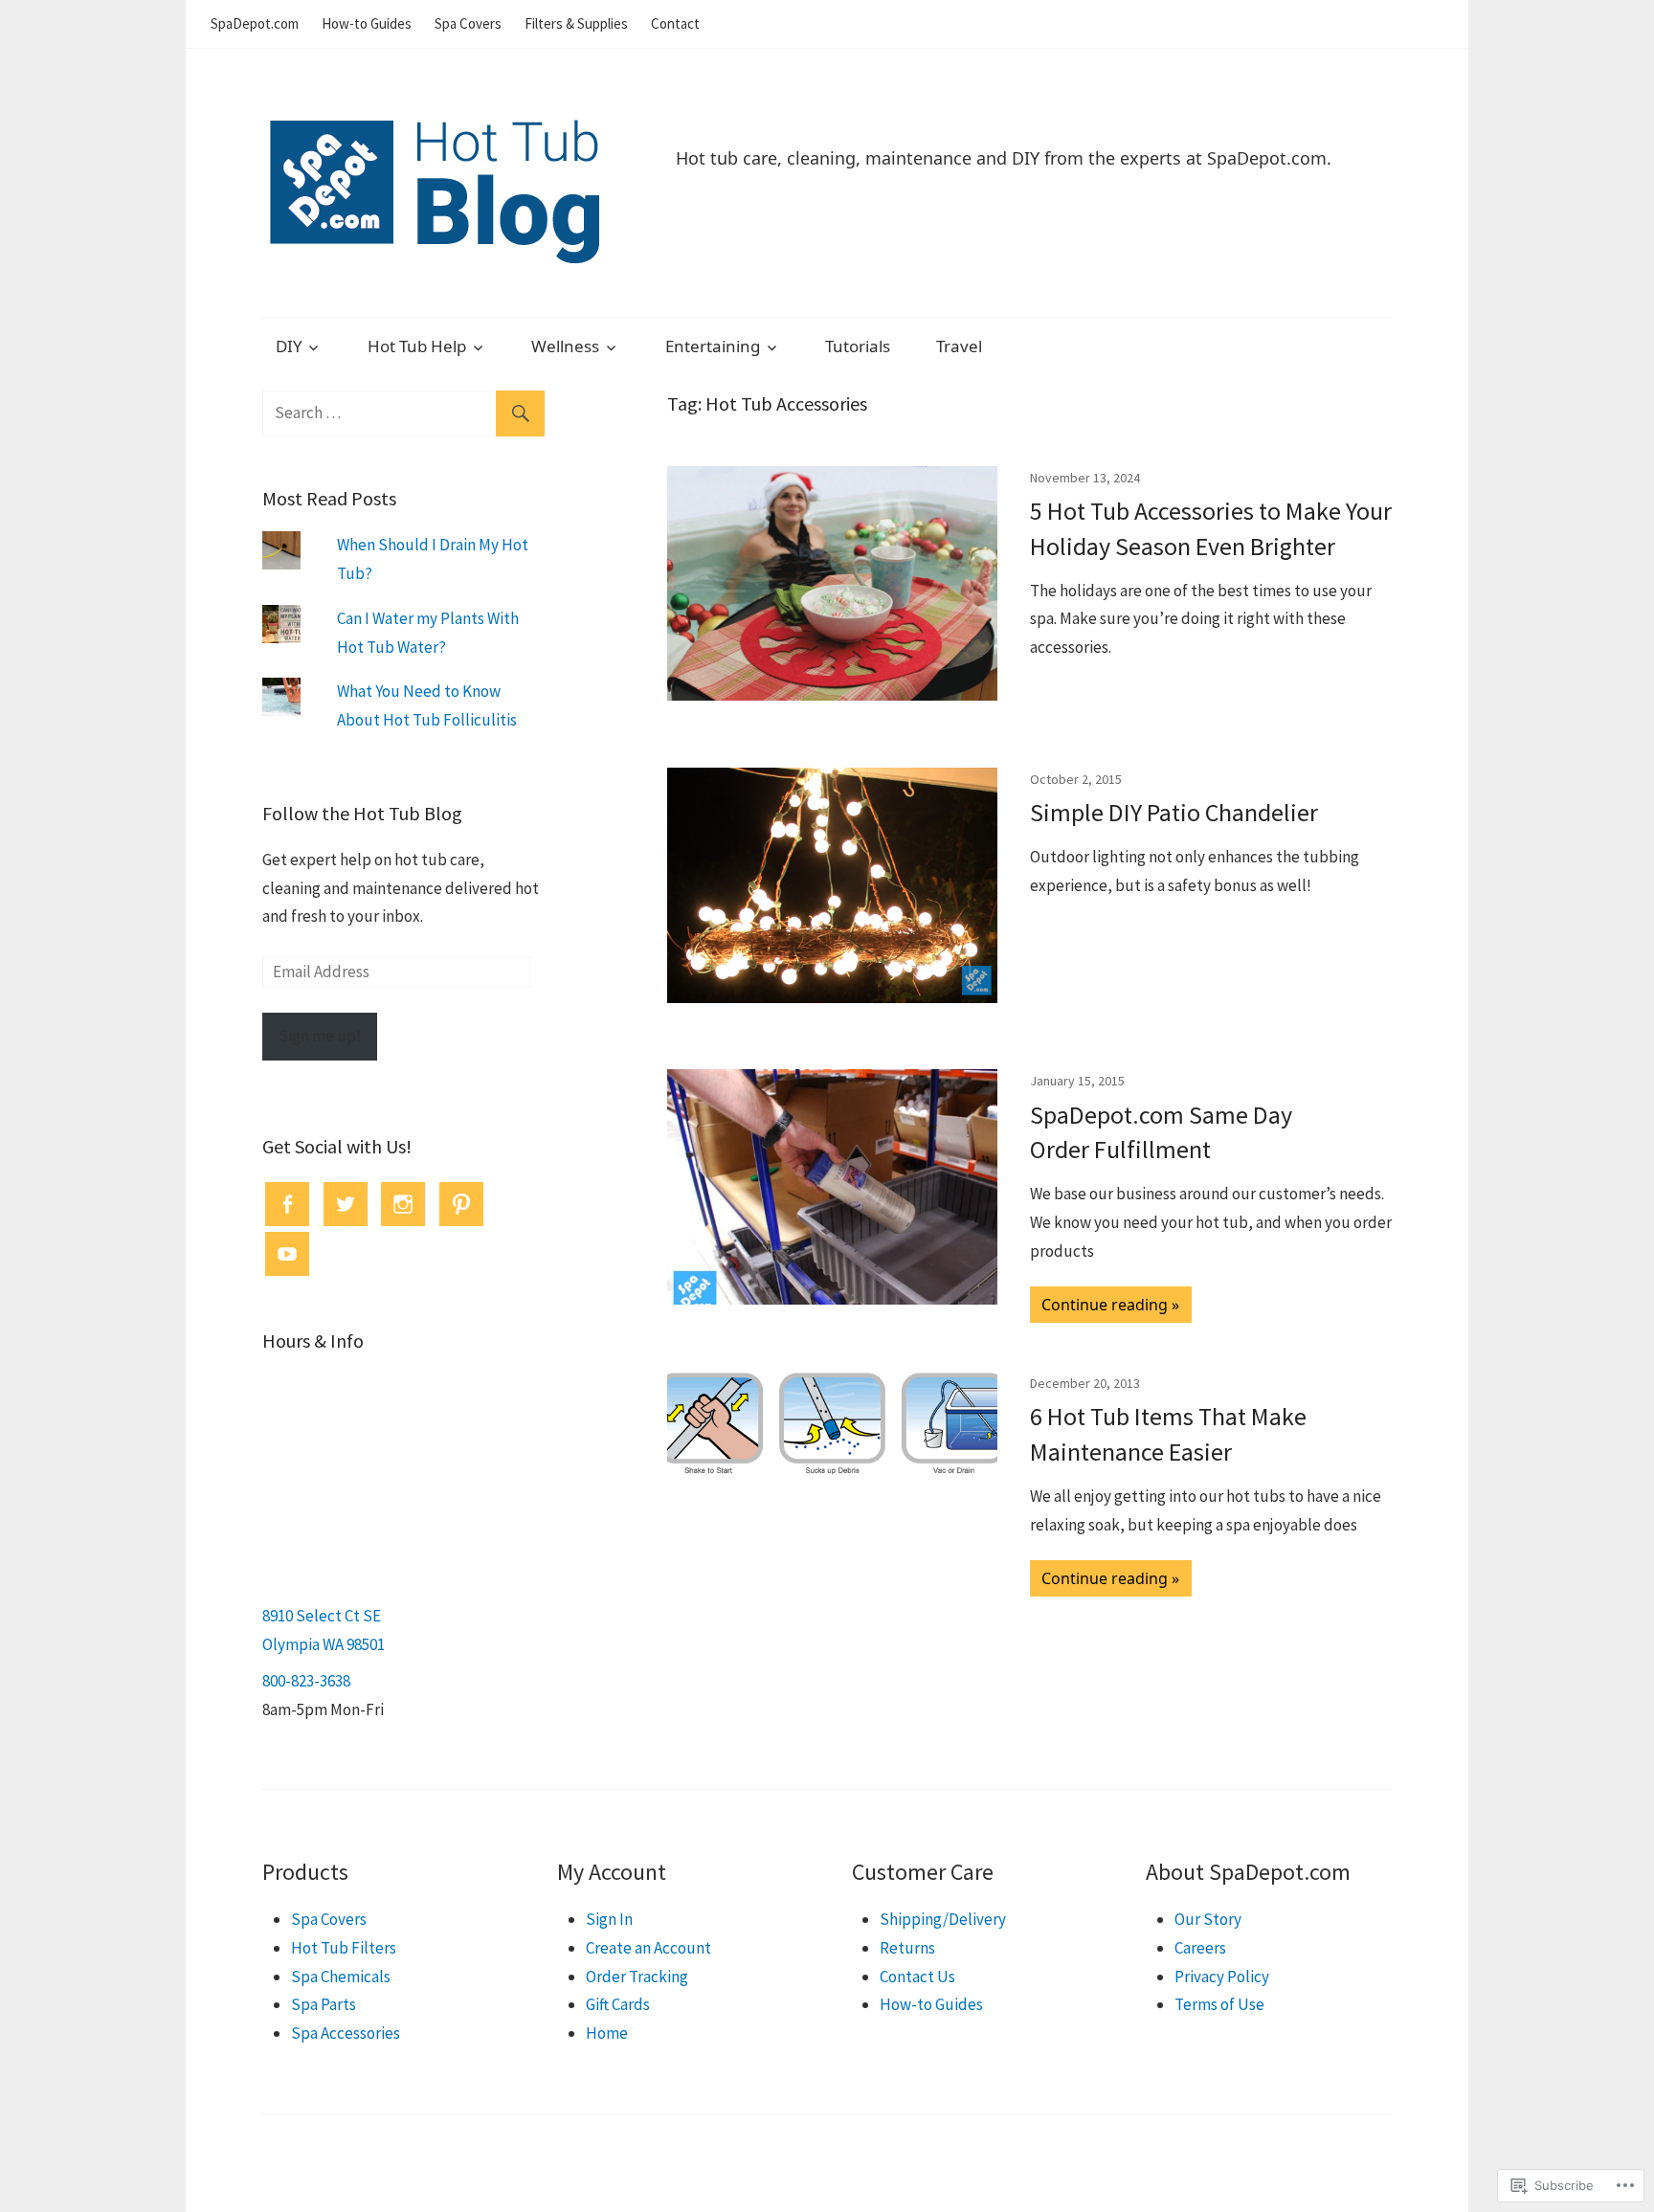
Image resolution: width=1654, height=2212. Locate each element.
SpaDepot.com (255, 23)
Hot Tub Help (417, 346)
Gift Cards (618, 2004)
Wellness (565, 346)
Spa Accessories (346, 2033)
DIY (289, 346)
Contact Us (917, 1977)
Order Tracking (637, 1977)
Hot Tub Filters (344, 1948)
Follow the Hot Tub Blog (362, 813)
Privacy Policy (1222, 1977)
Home (607, 2033)
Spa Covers (468, 23)
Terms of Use (1219, 2004)
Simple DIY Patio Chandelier (1174, 812)
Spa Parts (324, 2004)
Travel (959, 346)
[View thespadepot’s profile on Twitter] (346, 1204)
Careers (1200, 1948)
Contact (675, 23)
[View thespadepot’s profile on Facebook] (287, 1204)
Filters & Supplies (576, 23)
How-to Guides (367, 23)
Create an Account (648, 1948)
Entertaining (713, 346)
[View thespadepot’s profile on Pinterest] (461, 1204)
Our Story (1208, 1919)
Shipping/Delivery (943, 1919)
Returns (907, 1948)
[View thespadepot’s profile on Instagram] (403, 1204)
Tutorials (858, 346)
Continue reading (1105, 1305)
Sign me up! (320, 1036)
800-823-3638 (306, 1681)
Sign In (609, 1919)
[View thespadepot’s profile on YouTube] (287, 1254)
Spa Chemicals (341, 1977)
